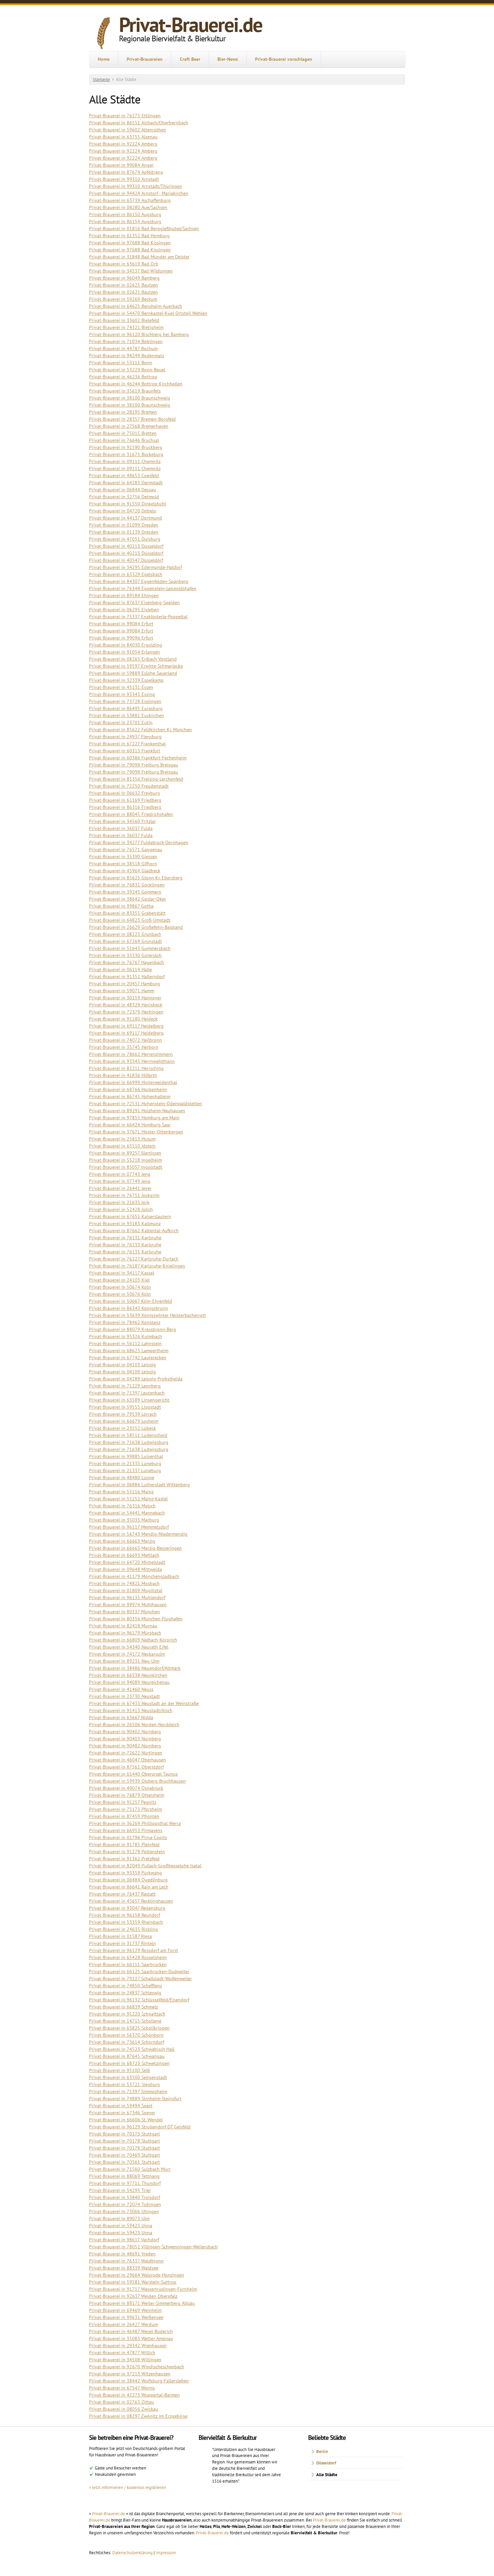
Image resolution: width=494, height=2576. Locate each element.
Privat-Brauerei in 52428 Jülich (121, 1209)
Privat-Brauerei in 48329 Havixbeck (126, 1005)
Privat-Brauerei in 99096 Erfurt (121, 638)
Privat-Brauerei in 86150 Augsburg (125, 214)
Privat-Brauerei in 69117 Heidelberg (126, 1026)
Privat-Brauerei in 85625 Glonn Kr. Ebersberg (136, 878)
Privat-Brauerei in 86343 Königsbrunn (129, 1308)
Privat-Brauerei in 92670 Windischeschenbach (137, 2367)
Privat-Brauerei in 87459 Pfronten (124, 1816)
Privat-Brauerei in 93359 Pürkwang (126, 1873)
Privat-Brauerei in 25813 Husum (122, 1139)
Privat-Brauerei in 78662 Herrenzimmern (131, 1054)
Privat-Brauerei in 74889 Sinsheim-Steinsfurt (135, 2099)
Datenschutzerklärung (133, 2552)
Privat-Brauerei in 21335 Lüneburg (125, 1463)
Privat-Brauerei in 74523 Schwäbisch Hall (132, 2049)
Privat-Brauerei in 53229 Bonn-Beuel (127, 370)
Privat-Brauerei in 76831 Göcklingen (127, 885)
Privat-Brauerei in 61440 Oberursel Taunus (133, 1774)
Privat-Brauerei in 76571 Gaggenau (126, 849)
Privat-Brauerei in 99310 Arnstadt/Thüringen (136, 186)
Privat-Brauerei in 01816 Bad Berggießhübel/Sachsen (144, 228)
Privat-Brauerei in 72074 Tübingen (125, 2204)
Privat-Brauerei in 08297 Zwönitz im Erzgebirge (138, 2416)
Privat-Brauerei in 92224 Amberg (123, 144)
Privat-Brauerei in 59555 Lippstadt (125, 1407)
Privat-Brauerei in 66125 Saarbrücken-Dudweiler (139, 1971)
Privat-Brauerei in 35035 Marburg (124, 1520)
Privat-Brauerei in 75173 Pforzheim (126, 1809)
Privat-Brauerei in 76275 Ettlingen (125, 116)
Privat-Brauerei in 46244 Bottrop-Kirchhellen (136, 384)
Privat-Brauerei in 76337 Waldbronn (126, 2261)
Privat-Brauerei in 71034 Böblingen (126, 341)
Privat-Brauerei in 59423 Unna (121, 2226)
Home (104, 59)
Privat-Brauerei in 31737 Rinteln (122, 1943)
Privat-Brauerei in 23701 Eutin (121, 722)
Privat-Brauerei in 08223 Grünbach (125, 934)
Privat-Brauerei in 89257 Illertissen (125, 1153)
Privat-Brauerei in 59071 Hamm (122, 991)
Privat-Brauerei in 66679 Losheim (124, 1421)
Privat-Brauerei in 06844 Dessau (122, 490)
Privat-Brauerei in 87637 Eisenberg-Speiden (134, 603)
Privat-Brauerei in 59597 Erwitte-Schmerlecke (136, 666)
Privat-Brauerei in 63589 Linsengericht (129, 1400)
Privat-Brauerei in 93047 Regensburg (127, 1908)
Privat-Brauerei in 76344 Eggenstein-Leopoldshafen (143, 588)
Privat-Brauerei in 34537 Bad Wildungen (131, 271)
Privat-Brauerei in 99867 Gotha (121, 906)
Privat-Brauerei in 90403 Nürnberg (125, 1739)
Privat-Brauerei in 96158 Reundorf (125, 1915)
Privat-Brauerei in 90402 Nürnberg (125, 1732)
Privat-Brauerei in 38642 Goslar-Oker (128, 899)
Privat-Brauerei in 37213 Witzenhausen (130, 2374)
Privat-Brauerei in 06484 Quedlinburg (128, 1880)
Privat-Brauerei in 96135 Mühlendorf (127, 1597)
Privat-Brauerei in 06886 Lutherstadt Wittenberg (139, 1485)
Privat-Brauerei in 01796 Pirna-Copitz (128, 1837)
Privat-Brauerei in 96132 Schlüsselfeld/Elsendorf (139, 2000)
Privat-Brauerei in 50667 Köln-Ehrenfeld (131, 1301)
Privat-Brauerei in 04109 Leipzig (122, 1372)
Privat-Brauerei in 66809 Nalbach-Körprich (133, 1640)
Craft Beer (190, 59)
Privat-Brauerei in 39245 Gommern (125, 892)
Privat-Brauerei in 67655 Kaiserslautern (130, 1216)
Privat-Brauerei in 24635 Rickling (123, 1929)
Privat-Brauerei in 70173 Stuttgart (125, 2134)
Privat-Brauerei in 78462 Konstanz (125, 1322)
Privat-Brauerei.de (191, 25)
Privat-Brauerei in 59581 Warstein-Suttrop (133, 2282)
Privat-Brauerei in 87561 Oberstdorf (126, 1767)
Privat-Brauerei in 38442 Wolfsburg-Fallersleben (139, 2381)
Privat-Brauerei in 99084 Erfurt (121, 624)
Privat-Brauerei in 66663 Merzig (122, 1541)
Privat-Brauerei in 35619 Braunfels (125, 391)
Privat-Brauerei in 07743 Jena (120, 1174)
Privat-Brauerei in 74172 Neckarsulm (127, 1654)
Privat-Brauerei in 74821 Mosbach (124, 1583)
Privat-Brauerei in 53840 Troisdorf (125, 2197)
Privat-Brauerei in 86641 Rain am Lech (129, 1887)
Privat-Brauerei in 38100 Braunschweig (130, 398)
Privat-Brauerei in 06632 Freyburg (125, 793)
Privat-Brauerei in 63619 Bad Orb (124, 264)
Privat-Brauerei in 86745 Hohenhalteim (130, 1096)
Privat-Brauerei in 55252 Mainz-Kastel (128, 1499)
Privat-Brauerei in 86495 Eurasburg (126, 708)
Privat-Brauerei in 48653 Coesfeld (124, 475)
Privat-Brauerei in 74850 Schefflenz (126, 1986)
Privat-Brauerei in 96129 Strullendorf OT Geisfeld (140, 2127)
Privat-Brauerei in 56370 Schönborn (126, 2035)
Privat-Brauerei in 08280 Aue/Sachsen (128, 207)
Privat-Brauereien (145, 59)
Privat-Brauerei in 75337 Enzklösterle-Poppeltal (138, 617)
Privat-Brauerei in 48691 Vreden (122, 2254)
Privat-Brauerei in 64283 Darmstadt (126, 483)
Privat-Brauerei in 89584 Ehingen (124, 595)
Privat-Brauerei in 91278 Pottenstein (127, 1852)
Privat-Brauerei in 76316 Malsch (122, 1506)
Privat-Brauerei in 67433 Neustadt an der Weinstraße (144, 1703)
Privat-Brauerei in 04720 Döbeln (123, 511)
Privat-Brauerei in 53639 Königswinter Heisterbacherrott (148, 1315)
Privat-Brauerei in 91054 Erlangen (125, 652)
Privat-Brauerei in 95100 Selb (120, 2070)
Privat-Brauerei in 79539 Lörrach (123, 1414)
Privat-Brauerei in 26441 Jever (120, 1188)
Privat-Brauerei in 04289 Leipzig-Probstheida (136, 1379)
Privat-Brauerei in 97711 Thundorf (125, 2183)
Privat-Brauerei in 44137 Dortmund (126, 518)
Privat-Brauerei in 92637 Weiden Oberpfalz (133, 2296)
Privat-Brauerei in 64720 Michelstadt (127, 1562)
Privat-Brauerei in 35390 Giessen (123, 857)
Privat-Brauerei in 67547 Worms (122, 2388)
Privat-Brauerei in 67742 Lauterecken (128, 1358)
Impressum (166, 2552)
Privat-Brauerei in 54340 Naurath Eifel (129, 1647)
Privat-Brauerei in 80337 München (125, 1612)
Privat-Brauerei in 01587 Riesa (120, 1936)
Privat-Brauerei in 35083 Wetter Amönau (131, 2338)
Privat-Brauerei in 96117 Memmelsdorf (129, 1527)
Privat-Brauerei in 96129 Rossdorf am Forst (134, 1950)
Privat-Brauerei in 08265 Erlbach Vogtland (133, 659)
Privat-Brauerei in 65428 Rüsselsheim (128, 1957)
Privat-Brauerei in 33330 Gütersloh (125, 955)
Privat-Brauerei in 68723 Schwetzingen (129, 2063)
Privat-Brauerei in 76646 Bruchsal (124, 440)
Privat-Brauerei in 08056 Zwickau (124, 2409)
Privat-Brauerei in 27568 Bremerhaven (129, 426)
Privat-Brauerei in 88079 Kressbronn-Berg (133, 1329)
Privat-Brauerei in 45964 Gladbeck (125, 871)
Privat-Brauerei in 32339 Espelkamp (126, 680)
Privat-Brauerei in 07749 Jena (120, 1181)
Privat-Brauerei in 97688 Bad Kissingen (130, 243)
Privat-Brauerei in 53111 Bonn (121, 363)
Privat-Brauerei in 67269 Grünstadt (126, 941)
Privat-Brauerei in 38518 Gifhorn (123, 864)
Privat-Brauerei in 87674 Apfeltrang (126, 172)
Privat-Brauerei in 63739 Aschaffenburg (130, 200)
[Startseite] (104, 33)
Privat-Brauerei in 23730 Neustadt (125, 1696)
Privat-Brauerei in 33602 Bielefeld (124, 320)
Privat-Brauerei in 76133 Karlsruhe (125, 1245)
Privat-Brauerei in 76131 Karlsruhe (125, 1238)
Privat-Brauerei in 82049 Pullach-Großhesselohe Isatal (145, 1866)
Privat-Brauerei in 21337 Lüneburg (125, 1470)
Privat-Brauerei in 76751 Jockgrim (124, 1195)
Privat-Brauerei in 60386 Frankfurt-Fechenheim (138, 758)
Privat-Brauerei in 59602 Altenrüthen (128, 130)
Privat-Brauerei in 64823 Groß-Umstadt (130, 920)
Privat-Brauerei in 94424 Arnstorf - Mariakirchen (139, 193)
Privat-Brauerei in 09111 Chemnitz (125, 461)
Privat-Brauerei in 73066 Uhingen (124, 2211)
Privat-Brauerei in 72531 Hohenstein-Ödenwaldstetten (146, 1104)
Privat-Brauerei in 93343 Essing (122, 694)
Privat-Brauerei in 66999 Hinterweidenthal (133, 1082)
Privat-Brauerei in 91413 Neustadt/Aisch (131, 1710)
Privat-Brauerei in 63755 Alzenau (123, 137)
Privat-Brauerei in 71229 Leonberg (125, 1386)
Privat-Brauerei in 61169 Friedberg (125, 800)
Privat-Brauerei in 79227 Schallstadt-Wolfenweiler (140, 1979)
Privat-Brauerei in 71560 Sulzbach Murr (130, 2169)
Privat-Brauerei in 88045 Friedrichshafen (131, 814)
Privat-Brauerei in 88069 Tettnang (124, 2176)
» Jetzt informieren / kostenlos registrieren (128, 2487)
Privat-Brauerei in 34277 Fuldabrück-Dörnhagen (139, 842)
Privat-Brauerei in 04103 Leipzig (122, 1365)
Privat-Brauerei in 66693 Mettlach (124, 1555)
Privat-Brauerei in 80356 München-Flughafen (136, 1619)
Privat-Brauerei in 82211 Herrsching (126, 1068)
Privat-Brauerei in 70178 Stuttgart (125, 2141)
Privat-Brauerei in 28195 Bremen (123, 412)
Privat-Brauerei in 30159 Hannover (125, 998)
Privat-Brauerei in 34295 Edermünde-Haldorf (135, 567)
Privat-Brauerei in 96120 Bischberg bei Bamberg (139, 334)
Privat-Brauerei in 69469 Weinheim (125, 2310)
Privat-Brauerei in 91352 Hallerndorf (127, 977)
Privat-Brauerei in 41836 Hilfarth (123, 1075)
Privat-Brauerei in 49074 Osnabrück (126, 1788)
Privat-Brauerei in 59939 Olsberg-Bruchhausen (137, 1781)
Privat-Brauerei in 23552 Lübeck (122, 1428)
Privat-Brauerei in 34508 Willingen (125, 2360)
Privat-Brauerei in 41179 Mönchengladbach (134, 1576)
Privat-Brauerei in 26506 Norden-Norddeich (134, 1725)
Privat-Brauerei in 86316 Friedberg (125, 807)
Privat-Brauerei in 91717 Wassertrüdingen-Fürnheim (143, 2289)
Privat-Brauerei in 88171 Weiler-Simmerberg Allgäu (142, 2303)
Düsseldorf (326, 2463)
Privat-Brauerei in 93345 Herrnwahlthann (132, 1061)
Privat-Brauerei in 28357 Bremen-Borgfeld (132, 419)
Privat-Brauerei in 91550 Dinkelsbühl (128, 504)
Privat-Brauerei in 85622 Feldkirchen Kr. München (140, 730)
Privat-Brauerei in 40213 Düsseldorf (126, 546)
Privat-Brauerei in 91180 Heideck (123, 1019)
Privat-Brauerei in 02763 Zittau (121, 2402)
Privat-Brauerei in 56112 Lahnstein (125, 1343)
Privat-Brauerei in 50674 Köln (120, 1287)
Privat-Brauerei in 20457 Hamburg (125, 984)
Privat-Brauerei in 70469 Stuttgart (125, 2155)
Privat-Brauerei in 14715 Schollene (125, 2021)
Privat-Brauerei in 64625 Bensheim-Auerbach (136, 306)
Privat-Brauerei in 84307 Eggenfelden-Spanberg (139, 581)
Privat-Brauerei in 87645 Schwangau (127, 2056)
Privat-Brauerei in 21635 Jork (119, 1202)
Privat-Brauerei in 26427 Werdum (123, 2324)
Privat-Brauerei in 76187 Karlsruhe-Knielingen (137, 1266)
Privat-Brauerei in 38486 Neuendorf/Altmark (135, 1668)
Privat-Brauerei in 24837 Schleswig (125, 1993)
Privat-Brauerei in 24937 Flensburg (125, 737)
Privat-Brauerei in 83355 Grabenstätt (127, 913)
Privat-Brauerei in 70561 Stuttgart (125, 2162)
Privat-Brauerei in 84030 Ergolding (126, 645)
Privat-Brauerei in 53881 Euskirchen (127, 715)
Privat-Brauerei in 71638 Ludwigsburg (129, 1442)
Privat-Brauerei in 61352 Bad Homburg (129, 236)
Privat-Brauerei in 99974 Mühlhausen (128, 1605)
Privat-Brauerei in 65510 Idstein (122, 1146)
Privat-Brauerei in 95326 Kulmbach (126, 1336)
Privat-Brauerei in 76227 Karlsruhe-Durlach (134, 1259)
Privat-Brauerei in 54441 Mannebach (127, 1513)
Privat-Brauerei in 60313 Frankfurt (125, 751)
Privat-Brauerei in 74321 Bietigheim (126, 327)
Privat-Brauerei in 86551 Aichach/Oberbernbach (139, 123)
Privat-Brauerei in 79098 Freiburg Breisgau (134, 765)
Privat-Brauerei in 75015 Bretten (123, 433)
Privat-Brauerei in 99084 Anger (121, 165)
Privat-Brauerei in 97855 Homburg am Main (134, 1118)
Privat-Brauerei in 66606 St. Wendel (126, 2120)
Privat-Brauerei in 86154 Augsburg (125, 221)
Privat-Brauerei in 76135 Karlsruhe (125, 1252)
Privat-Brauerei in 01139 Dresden (124, 532)
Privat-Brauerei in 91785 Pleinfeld (124, 1844)
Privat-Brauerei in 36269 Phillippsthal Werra (135, 1823)
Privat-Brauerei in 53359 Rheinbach (126, 1922)
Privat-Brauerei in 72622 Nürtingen (126, 1753)
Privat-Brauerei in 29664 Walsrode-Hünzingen (137, 2275)
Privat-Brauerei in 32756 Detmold (124, 497)
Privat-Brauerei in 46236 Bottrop (123, 377)
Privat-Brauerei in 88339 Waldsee (124, 2268)
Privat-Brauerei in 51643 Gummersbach (130, 948)
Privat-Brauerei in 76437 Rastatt (122, 1894)
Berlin (322, 2451)
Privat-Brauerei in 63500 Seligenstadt (128, 2077)
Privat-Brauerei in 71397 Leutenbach (127, 1393)
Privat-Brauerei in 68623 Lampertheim (129, 1351)
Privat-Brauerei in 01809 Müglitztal (126, 1590)
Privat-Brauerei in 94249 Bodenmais (127, 356)
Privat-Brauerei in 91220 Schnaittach (127, 2014)
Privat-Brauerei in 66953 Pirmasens (126, 1830)
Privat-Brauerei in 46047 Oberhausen (128, 1760)
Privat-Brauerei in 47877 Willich (122, 2353)
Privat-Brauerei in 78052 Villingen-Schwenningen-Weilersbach (153, 2247)
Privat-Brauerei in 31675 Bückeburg (126, 454)
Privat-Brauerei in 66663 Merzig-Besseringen (135, 1548)
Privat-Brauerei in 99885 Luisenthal (126, 1456)
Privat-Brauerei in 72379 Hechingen (126, 1012)
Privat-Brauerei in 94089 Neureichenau (129, 1682)
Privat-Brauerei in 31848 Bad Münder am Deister (139, 257)
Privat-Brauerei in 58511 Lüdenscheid (128, 1435)
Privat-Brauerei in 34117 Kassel (122, 1273)
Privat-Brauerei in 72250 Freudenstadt (129, 786)
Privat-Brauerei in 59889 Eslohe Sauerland (133, 673)
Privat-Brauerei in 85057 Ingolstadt (126, 1167)
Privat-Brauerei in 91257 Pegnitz (123, 1802)
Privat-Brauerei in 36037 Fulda (121, 828)
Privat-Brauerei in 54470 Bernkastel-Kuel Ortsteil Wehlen (148, 313)
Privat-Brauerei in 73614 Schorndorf (127, 2042)
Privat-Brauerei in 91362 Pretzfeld (124, 1859)
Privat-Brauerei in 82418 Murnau (123, 1626)
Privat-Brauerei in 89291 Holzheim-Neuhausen (137, 1111)
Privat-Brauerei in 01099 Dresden (124, 525)
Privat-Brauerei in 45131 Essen (121, 687)
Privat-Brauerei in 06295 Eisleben (124, 610)
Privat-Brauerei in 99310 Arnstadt (124, 179)
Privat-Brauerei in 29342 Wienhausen (128, 2345)
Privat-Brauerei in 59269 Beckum (123, 299)
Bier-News (228, 59)
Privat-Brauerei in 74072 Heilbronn (126, 1040)
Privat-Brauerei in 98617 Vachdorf (124, 2240)
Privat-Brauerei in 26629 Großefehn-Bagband (136, 927)
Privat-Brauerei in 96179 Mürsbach (125, 1633)
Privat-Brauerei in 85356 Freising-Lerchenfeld (136, 779)
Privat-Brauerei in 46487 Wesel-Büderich (131, 2331)
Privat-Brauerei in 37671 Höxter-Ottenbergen (136, 1132)
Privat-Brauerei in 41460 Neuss (121, 1689)
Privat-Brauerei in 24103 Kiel (119, 1280)
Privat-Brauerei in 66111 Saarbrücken (128, 1964)
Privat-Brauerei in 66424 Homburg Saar (130, 1125)
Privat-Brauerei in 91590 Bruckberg (126, 447)
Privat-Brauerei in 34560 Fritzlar (122, 821)
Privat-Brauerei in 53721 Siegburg (125, 2084)
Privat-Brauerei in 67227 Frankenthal (127, 744)
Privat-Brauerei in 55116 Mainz (121, 1492)
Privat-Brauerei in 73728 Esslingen (125, 701)
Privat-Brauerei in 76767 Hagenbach (127, 962)
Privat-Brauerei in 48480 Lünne (122, 1478)
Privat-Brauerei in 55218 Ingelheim (126, 1160)
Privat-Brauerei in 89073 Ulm (119, 2218)
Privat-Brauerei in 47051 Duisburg (125, 539)
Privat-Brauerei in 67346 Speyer (122, 2113)
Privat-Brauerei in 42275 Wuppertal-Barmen (134, 2395)
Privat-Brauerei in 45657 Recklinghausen (131, 1901)
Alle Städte (327, 2475)
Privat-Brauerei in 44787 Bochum (123, 348)
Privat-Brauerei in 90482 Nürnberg (125, 1746)
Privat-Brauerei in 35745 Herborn (124, 1047)
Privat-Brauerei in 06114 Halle (120, 969)
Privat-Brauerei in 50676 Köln (120, 1294)
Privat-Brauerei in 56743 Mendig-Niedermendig (138, 1534)
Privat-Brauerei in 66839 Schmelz (123, 2007)
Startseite (101, 79)
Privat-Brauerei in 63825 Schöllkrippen (129, 2028)
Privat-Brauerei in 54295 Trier (120, 2190)
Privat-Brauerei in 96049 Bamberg (124, 278)
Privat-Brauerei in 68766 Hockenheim (128, 1089)
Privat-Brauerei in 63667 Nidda (121, 1717)
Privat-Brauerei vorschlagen (284, 59)
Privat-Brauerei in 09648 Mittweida (126, 1569)
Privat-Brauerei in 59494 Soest (121, 2106)
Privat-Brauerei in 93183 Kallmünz (125, 1223)
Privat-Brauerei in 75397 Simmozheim (128, 2091)
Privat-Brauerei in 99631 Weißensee (126, 2317)
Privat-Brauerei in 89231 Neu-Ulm (124, 1661)
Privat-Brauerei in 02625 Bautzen (123, 285)
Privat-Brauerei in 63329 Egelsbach (126, 574)
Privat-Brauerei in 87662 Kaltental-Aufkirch (134, 1231)
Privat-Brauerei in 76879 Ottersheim (127, 1795)
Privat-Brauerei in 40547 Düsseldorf (126, 560)
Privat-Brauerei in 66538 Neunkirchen (128, 1675)
